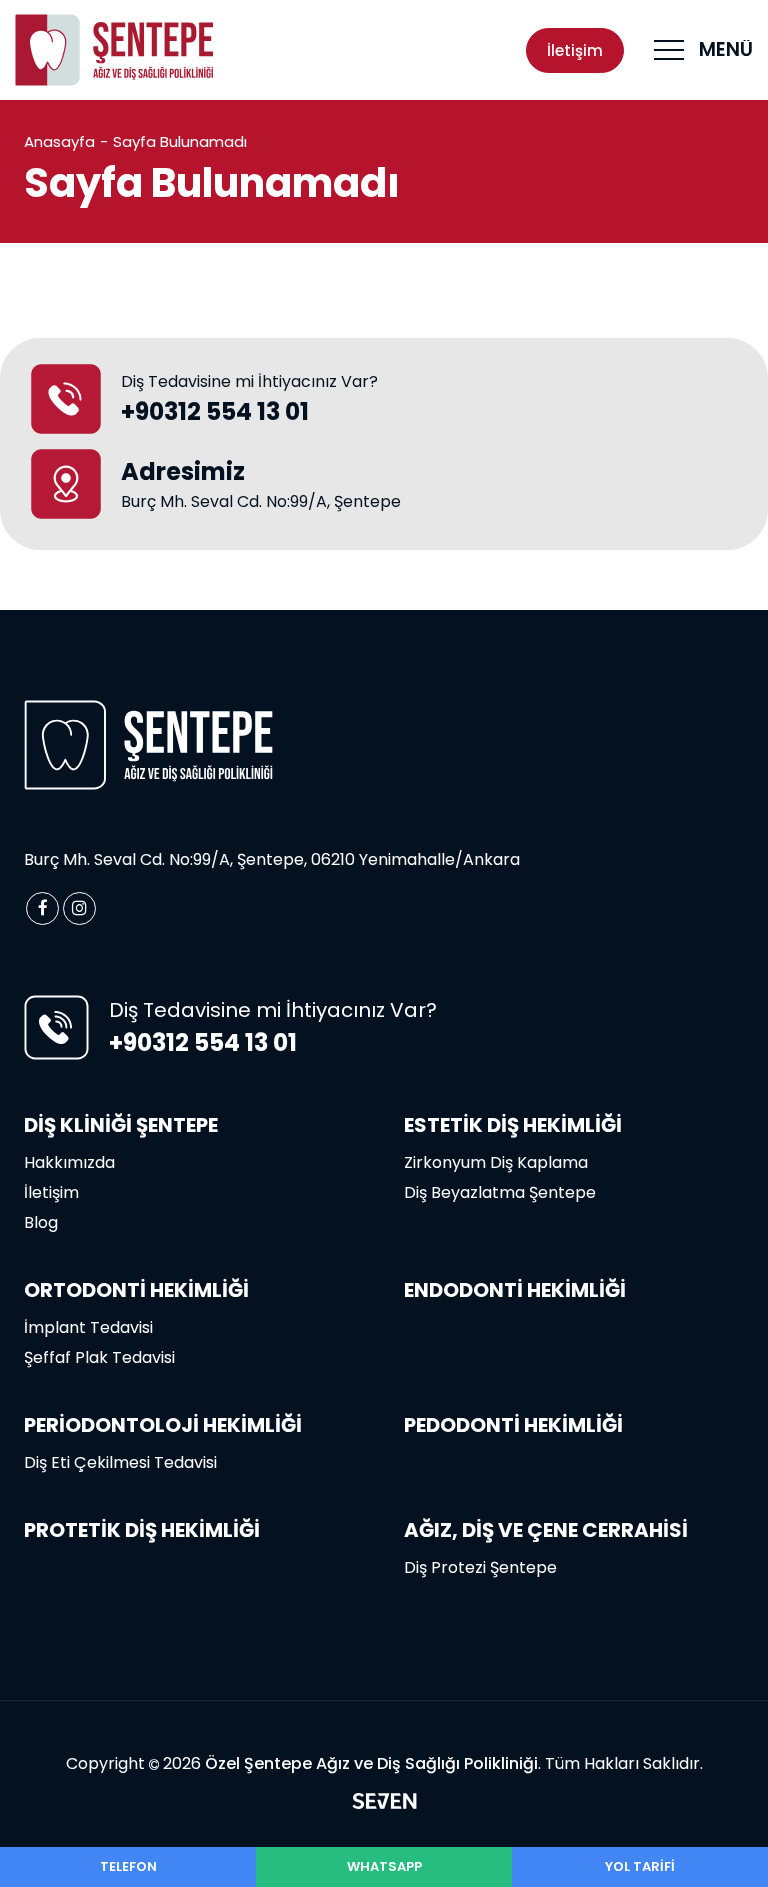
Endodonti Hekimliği (515, 1290)
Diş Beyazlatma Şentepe (500, 1192)
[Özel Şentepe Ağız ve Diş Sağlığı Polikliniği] (115, 49)
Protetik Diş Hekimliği (142, 1530)
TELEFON (128, 1866)
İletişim (575, 50)
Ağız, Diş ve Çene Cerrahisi (546, 1530)
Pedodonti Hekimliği (513, 1425)
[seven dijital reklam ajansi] (384, 1804)
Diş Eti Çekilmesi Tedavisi (120, 1462)
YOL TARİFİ (640, 1866)
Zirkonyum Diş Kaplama (496, 1162)
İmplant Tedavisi (88, 1327)
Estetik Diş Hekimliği (513, 1125)
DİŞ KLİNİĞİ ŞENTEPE (121, 1125)
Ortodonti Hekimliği (136, 1290)
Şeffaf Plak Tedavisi (99, 1357)
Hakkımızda (69, 1162)
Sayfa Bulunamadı (180, 141)
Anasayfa (59, 141)
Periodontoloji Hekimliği (163, 1425)
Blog (41, 1222)
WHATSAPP (384, 1866)
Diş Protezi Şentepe (480, 1567)
